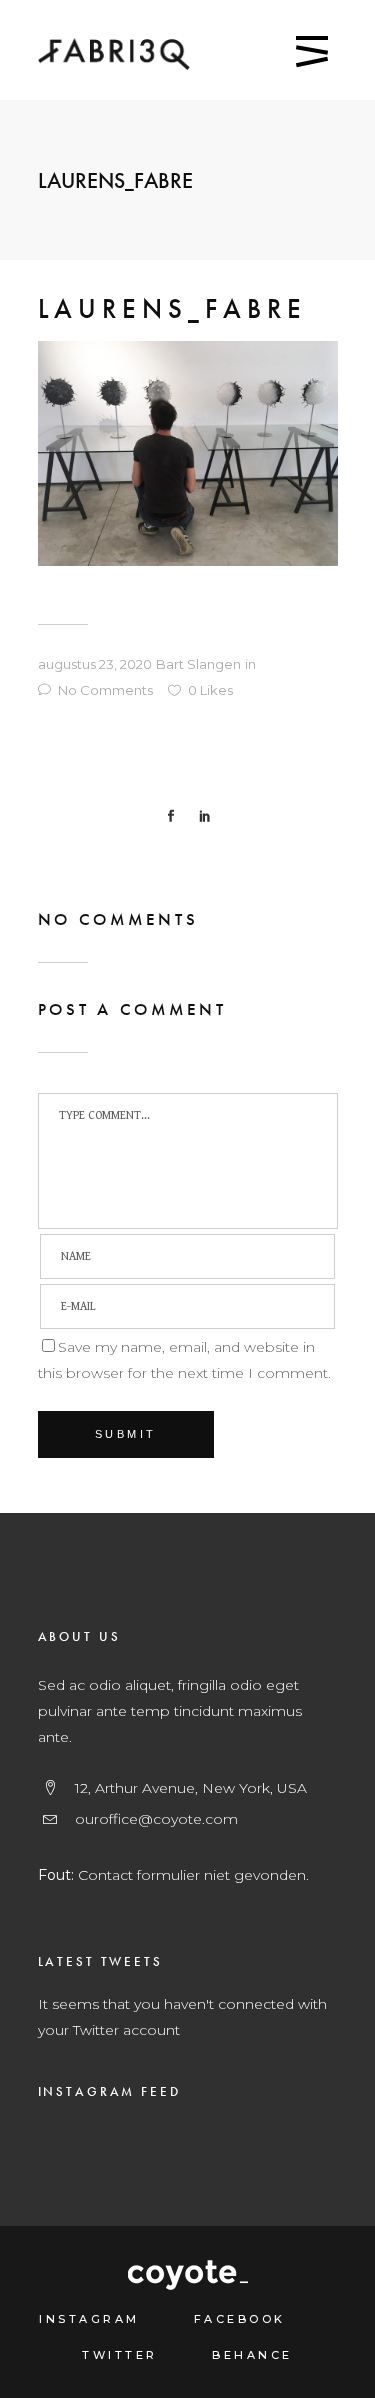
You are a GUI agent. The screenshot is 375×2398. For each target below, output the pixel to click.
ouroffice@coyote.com (156, 1819)
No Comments (105, 690)
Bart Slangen (198, 664)
